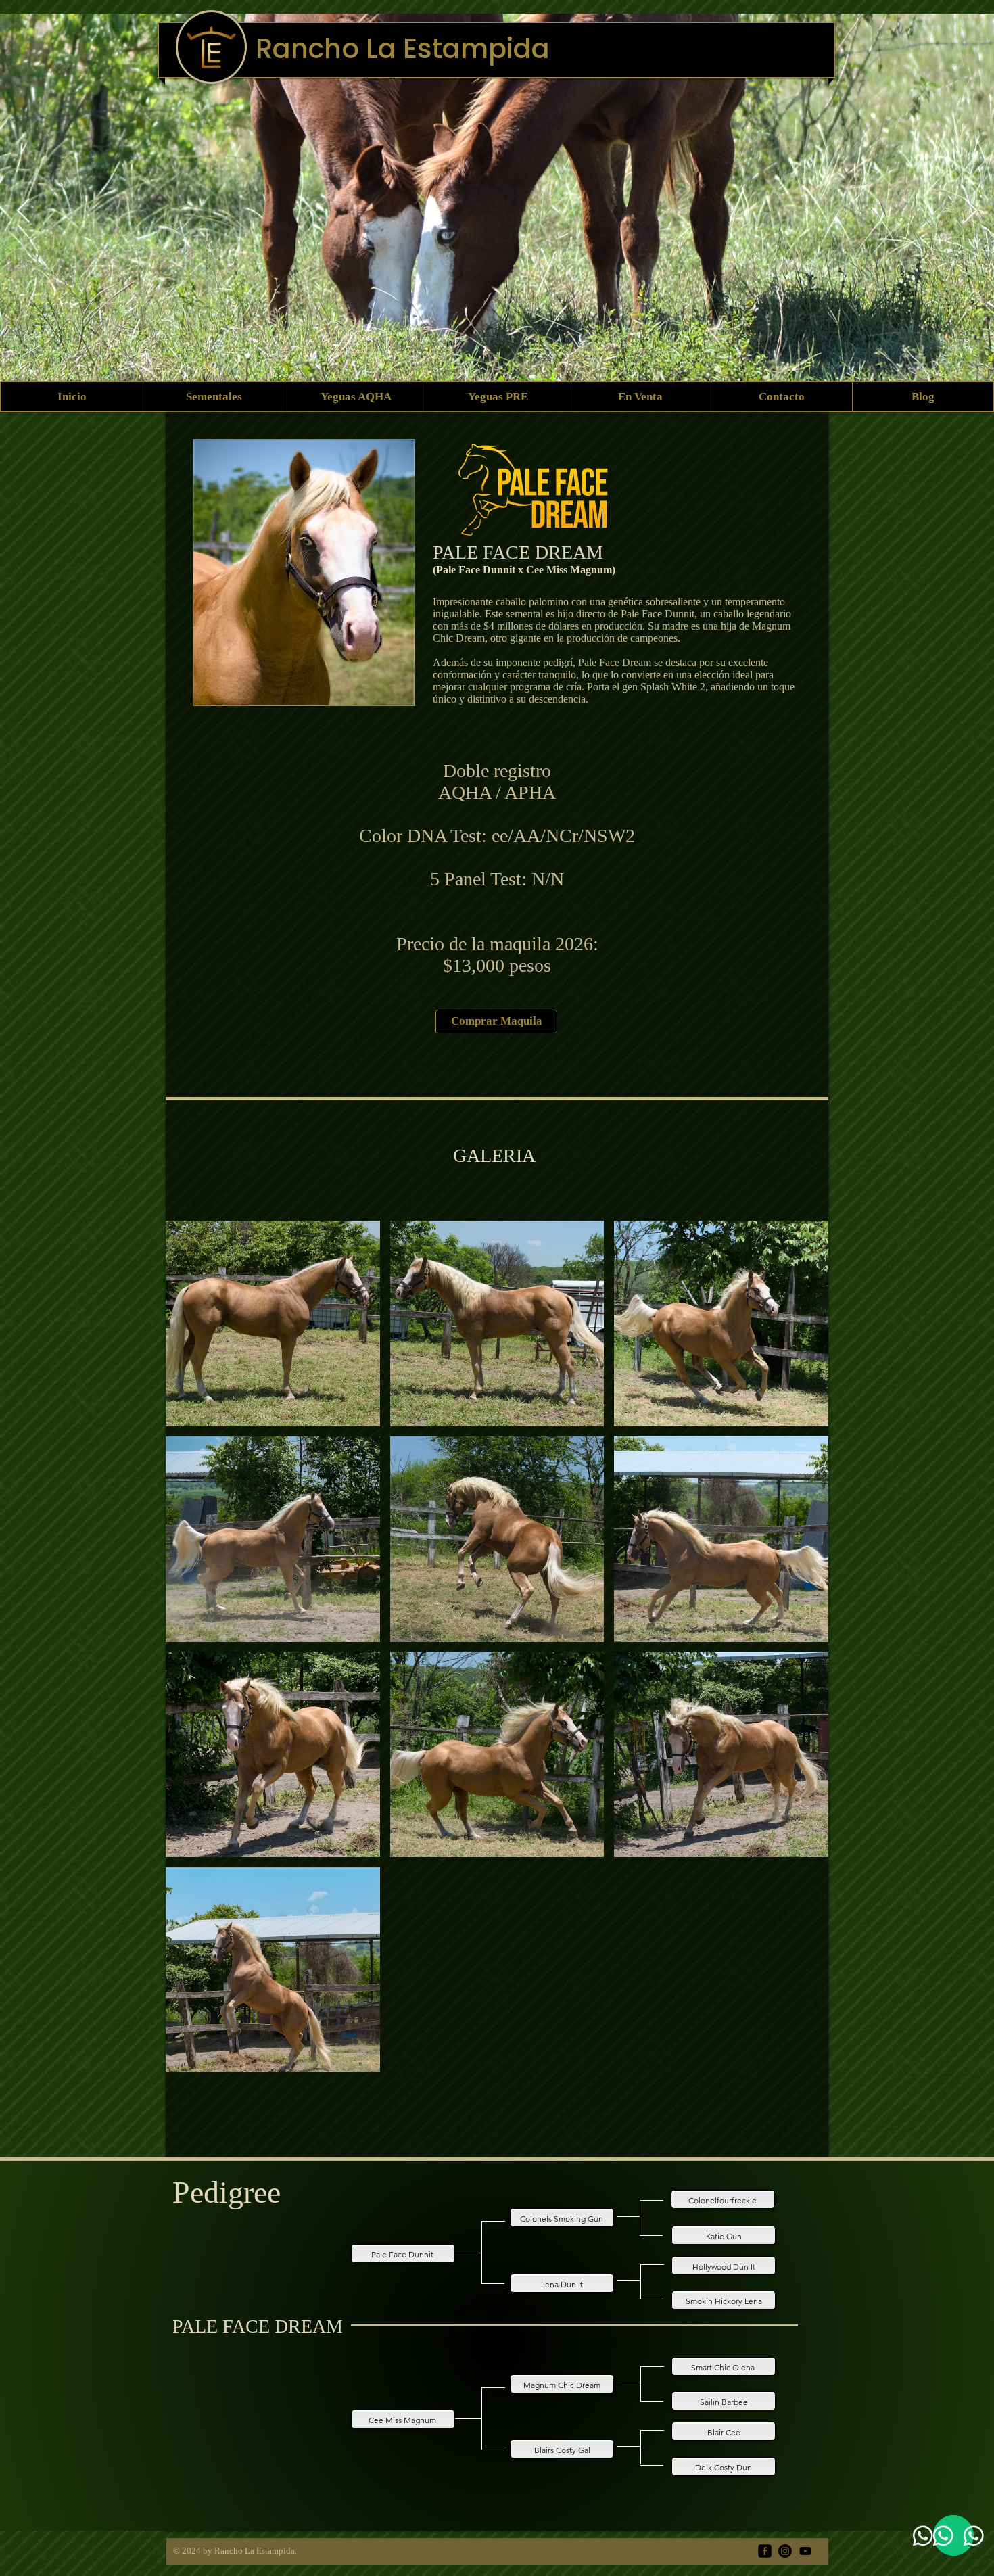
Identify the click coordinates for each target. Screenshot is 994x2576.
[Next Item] (971, 211)
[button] (273, 1324)
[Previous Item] (23, 211)
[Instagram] (785, 2551)
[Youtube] (805, 2551)
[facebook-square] (765, 2551)
